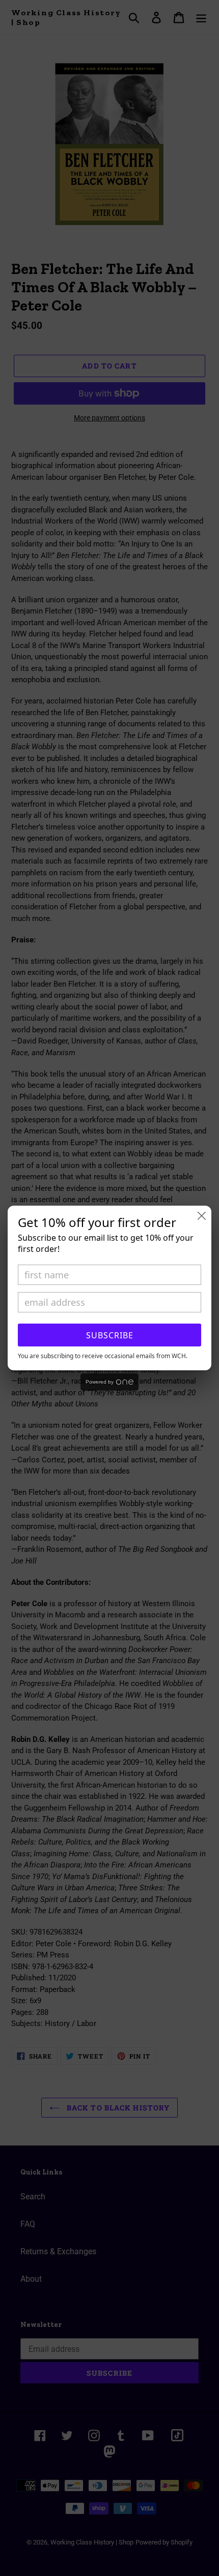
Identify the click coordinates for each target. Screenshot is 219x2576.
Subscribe (110, 1335)
